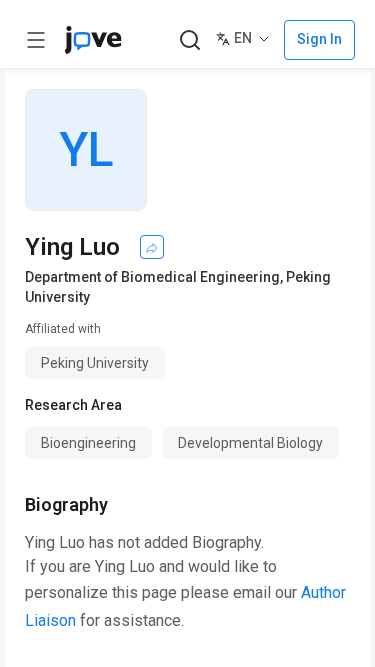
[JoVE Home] (93, 40)
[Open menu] (36, 40)
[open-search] (189, 40)
